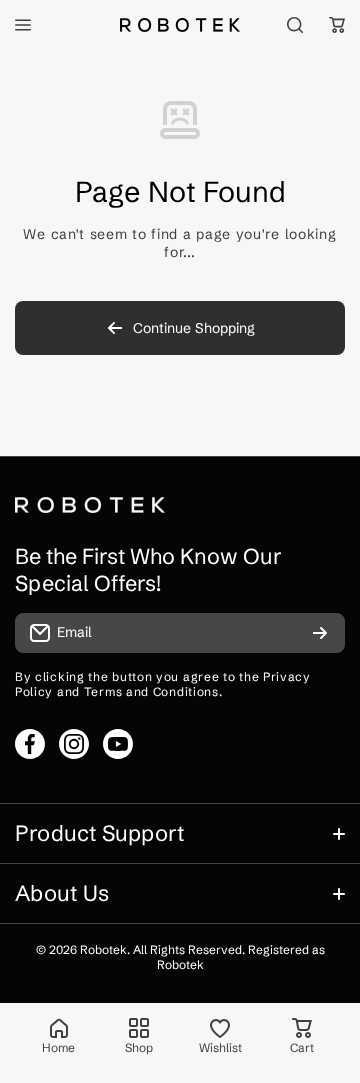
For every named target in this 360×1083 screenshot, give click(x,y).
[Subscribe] (320, 633)
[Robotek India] (180, 24)
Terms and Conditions (151, 691)
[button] (337, 25)
